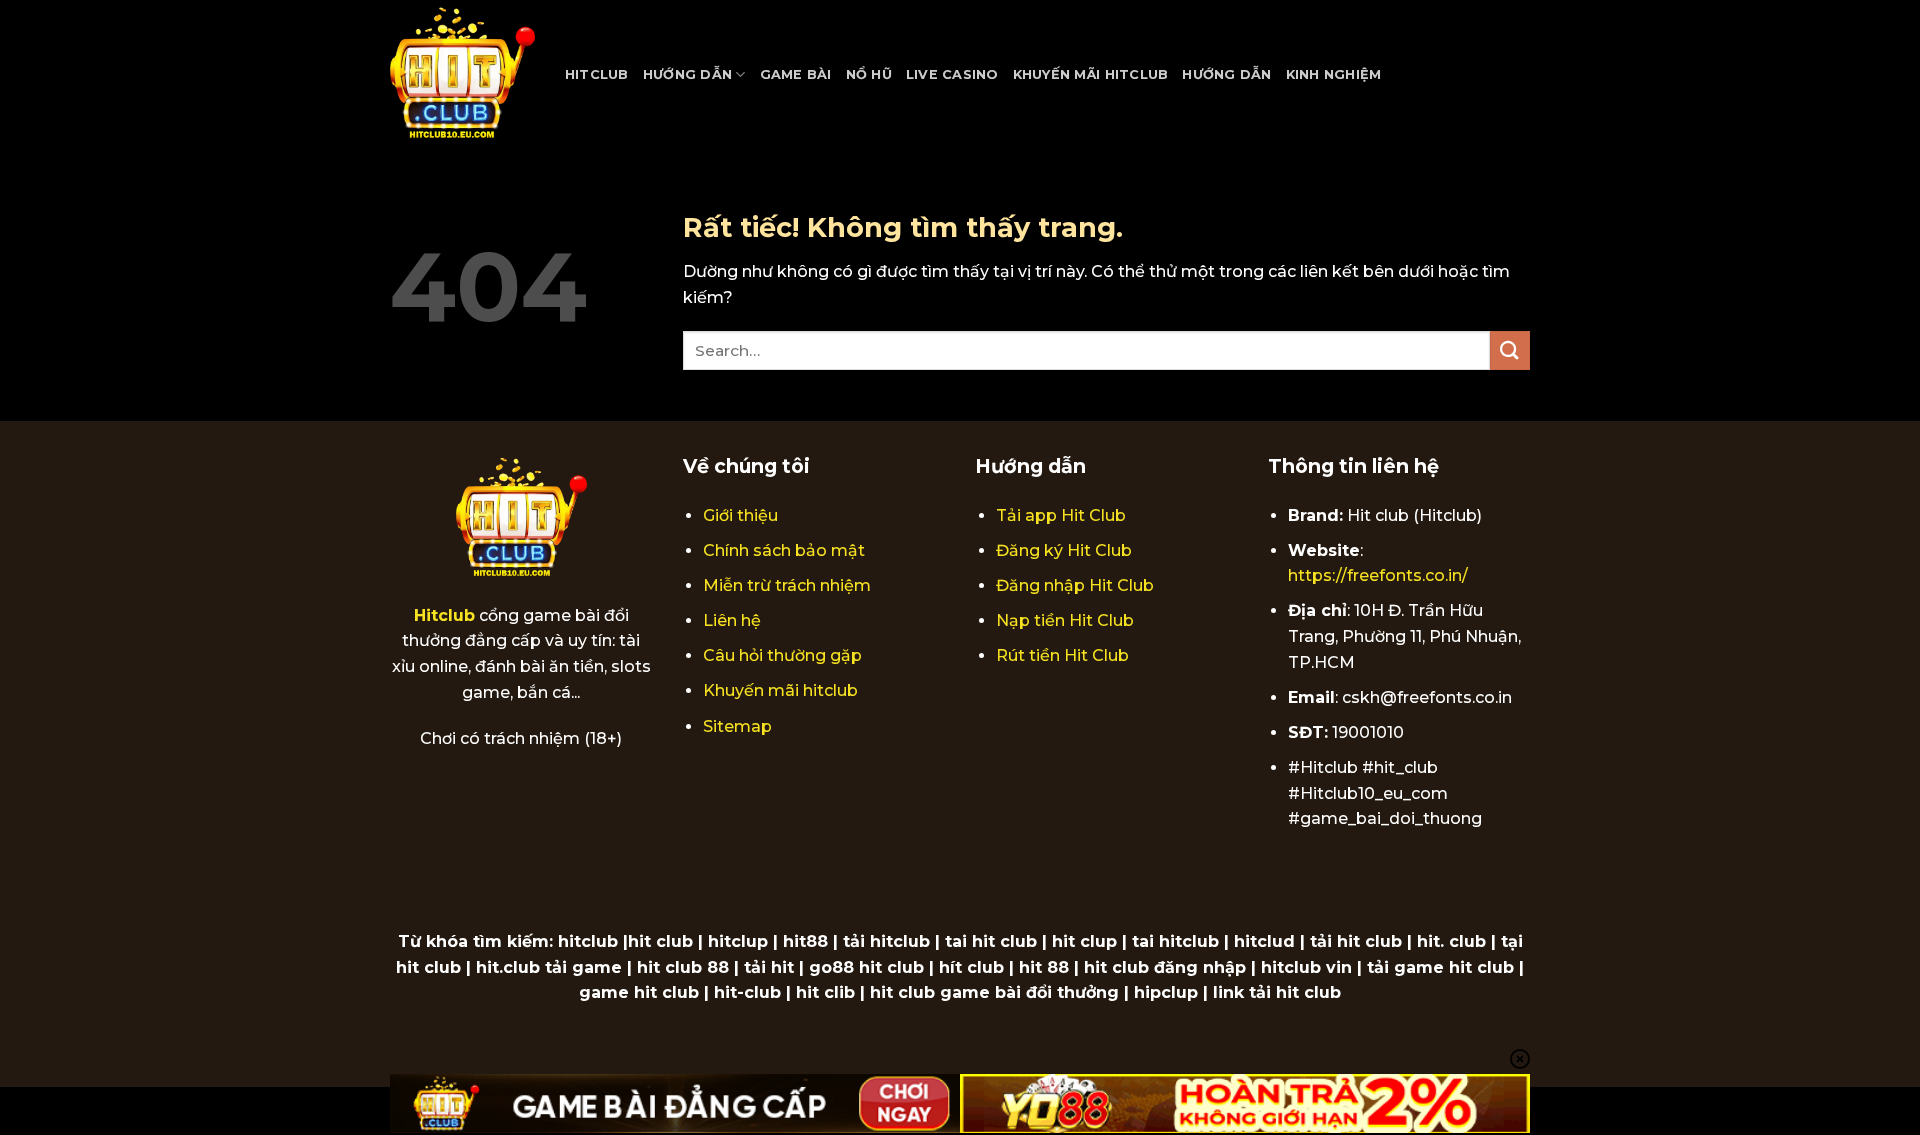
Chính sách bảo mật (784, 550)
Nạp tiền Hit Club (1065, 620)
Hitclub (597, 74)
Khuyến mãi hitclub (780, 690)
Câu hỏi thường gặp (782, 655)
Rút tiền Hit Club (1062, 655)
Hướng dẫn (687, 74)
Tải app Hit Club (1061, 515)
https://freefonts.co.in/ (1378, 575)
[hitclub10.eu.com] (462, 75)
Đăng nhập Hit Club (1075, 585)
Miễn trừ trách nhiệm (787, 585)
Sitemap (737, 726)
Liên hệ (732, 620)
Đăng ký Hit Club (1064, 550)
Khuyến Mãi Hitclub (1091, 74)
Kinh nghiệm (1334, 74)
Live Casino (952, 74)
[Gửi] (1510, 350)
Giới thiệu (740, 515)
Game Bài (796, 74)
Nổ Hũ (869, 74)
